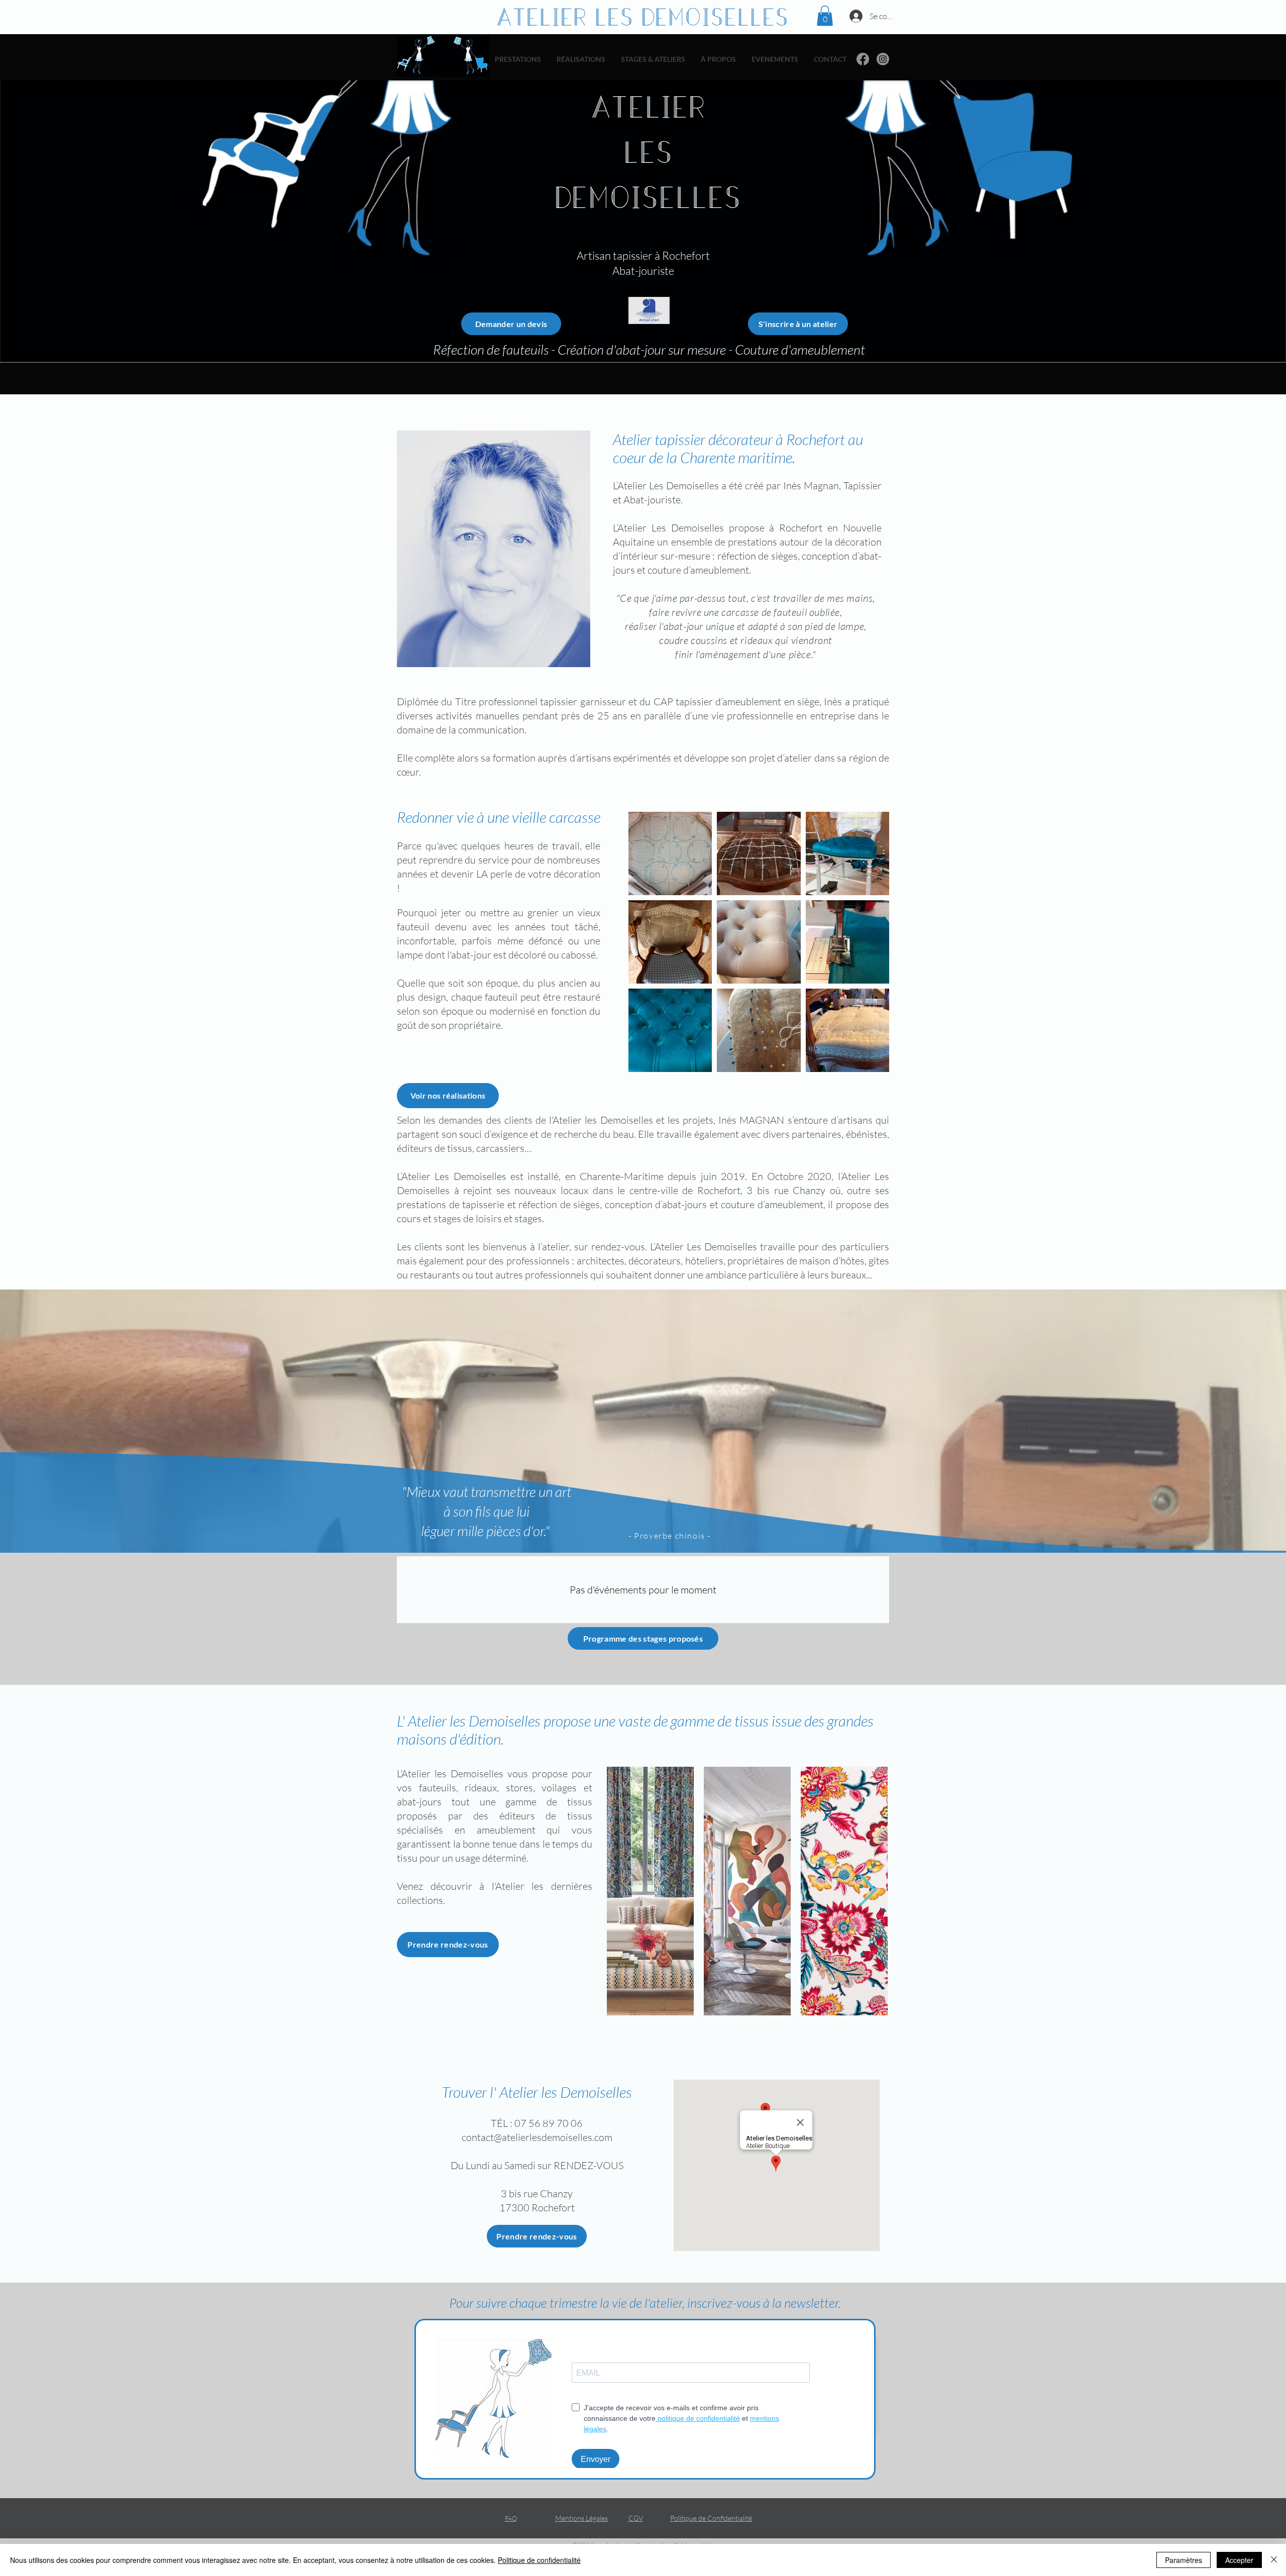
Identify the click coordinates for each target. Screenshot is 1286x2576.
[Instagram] (883, 59)
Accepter (1239, 2560)
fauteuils (527, 349)
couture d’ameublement (698, 570)
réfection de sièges (758, 556)
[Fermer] (1274, 2560)
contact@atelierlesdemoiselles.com (537, 2137)
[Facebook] (863, 59)
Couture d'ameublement (800, 349)
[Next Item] (868, 1891)
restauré (582, 997)
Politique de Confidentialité (711, 2518)
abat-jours (684, 1204)
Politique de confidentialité (539, 2560)
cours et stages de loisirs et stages (469, 1218)
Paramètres (1184, 2560)
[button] (825, 16)
